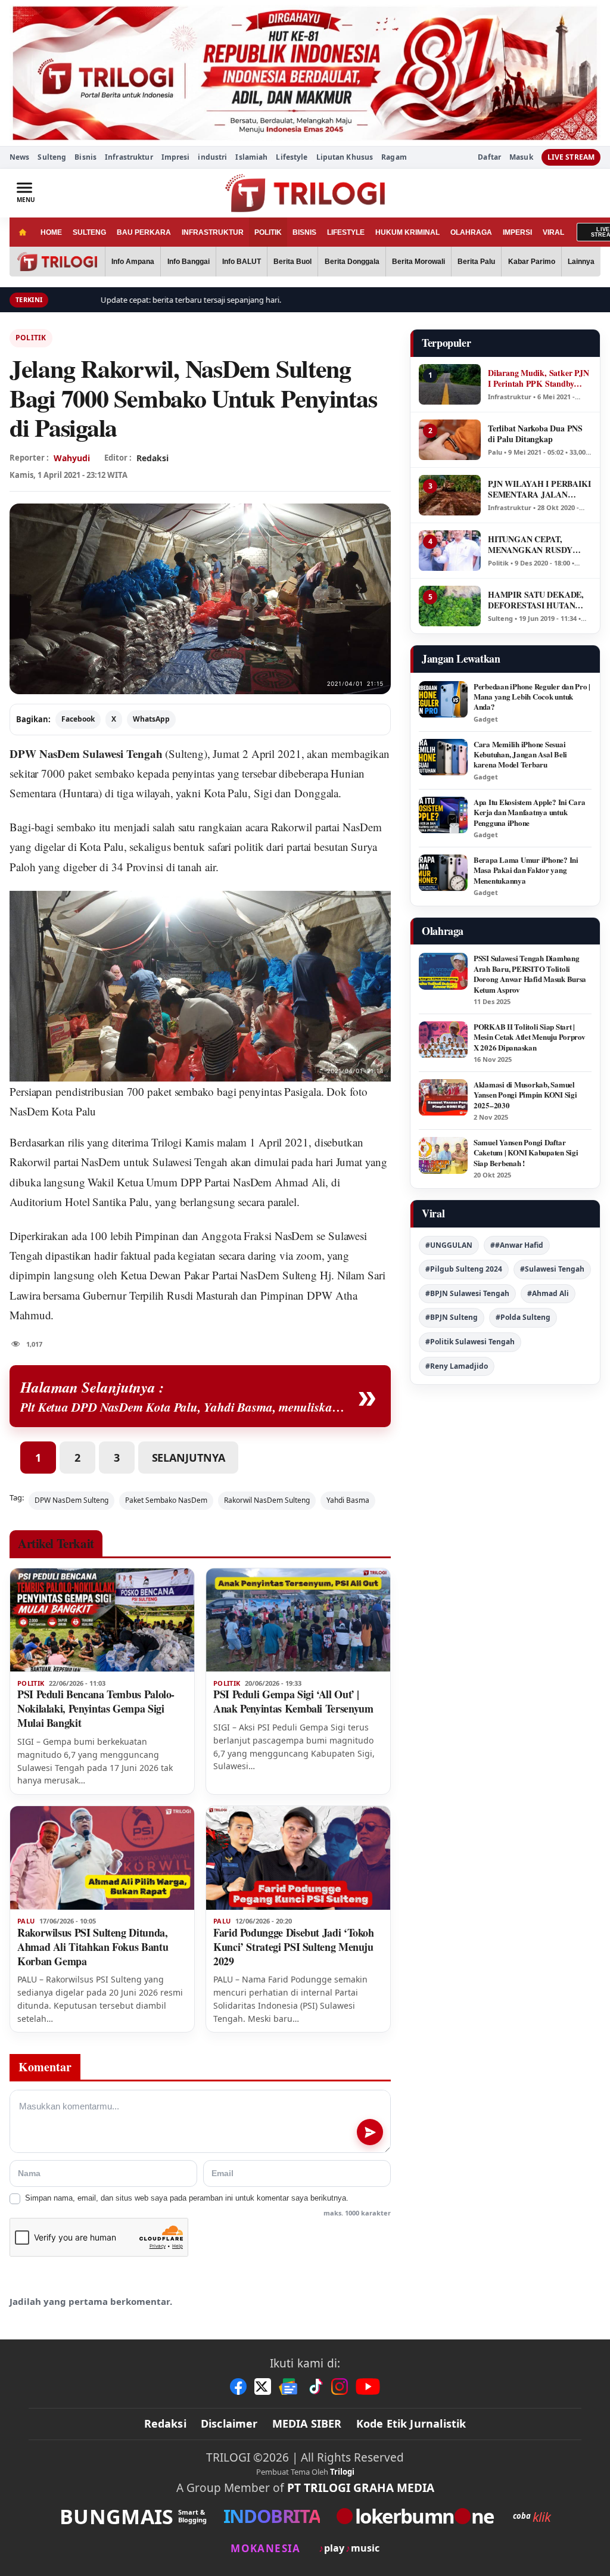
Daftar (489, 157)
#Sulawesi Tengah (552, 1269)
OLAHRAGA (471, 232)
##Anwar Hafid (517, 1245)
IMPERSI (517, 232)
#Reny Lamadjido (457, 1366)
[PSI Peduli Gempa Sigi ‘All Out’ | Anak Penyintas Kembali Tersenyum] (298, 1620)
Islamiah (251, 157)
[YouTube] (368, 2387)
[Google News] (289, 2387)
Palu (26, 1921)
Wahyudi (72, 458)
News (19, 157)
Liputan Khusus (345, 157)
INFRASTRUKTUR (213, 232)
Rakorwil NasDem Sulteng (267, 1500)
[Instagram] (340, 2387)
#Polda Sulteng (523, 1317)
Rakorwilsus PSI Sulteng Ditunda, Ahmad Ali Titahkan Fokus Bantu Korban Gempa (93, 1947)
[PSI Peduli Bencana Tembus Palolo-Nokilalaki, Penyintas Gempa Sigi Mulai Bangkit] (102, 1620)
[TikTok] (315, 2387)
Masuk (521, 157)
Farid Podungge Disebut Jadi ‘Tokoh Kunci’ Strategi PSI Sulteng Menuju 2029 (294, 1947)
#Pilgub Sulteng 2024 (464, 1269)
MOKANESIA (265, 2548)
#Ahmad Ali (548, 1293)
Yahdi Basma (348, 1500)
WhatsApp (151, 719)
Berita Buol (292, 262)
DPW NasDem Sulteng (71, 1500)
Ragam (394, 157)
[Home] (22, 232)
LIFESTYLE (346, 232)
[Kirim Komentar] (370, 2132)
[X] (263, 2387)
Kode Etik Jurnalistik (411, 2423)
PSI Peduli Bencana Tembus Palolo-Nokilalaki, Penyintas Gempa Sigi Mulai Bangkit (96, 1708)
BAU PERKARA (144, 232)
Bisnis (85, 157)
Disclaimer (229, 2423)
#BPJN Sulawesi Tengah (467, 1293)
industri (212, 157)
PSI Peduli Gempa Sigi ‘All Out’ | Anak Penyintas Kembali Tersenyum (293, 1701)
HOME (51, 232)
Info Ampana (133, 262)
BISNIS (304, 232)
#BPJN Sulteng (452, 1317)
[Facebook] (238, 2387)
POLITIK (268, 232)
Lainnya (581, 262)
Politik (31, 338)
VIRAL (553, 232)
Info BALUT (242, 262)
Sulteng (52, 157)
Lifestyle (292, 157)
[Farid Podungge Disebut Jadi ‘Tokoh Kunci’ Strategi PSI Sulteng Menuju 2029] (298, 1858)
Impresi (176, 157)
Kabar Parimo (532, 262)
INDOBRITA (272, 2516)
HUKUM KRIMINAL (407, 232)
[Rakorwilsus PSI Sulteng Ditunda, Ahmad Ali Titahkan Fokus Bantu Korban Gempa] (102, 1858)
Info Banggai (189, 262)
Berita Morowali (418, 262)
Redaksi (165, 2423)
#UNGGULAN (449, 1245)
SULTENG (89, 232)
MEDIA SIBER (307, 2423)
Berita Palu (476, 262)
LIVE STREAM (571, 157)
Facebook (78, 719)
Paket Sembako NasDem (166, 1500)
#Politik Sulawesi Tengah (470, 1342)
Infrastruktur (129, 157)
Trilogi (342, 2472)
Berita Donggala (352, 262)
